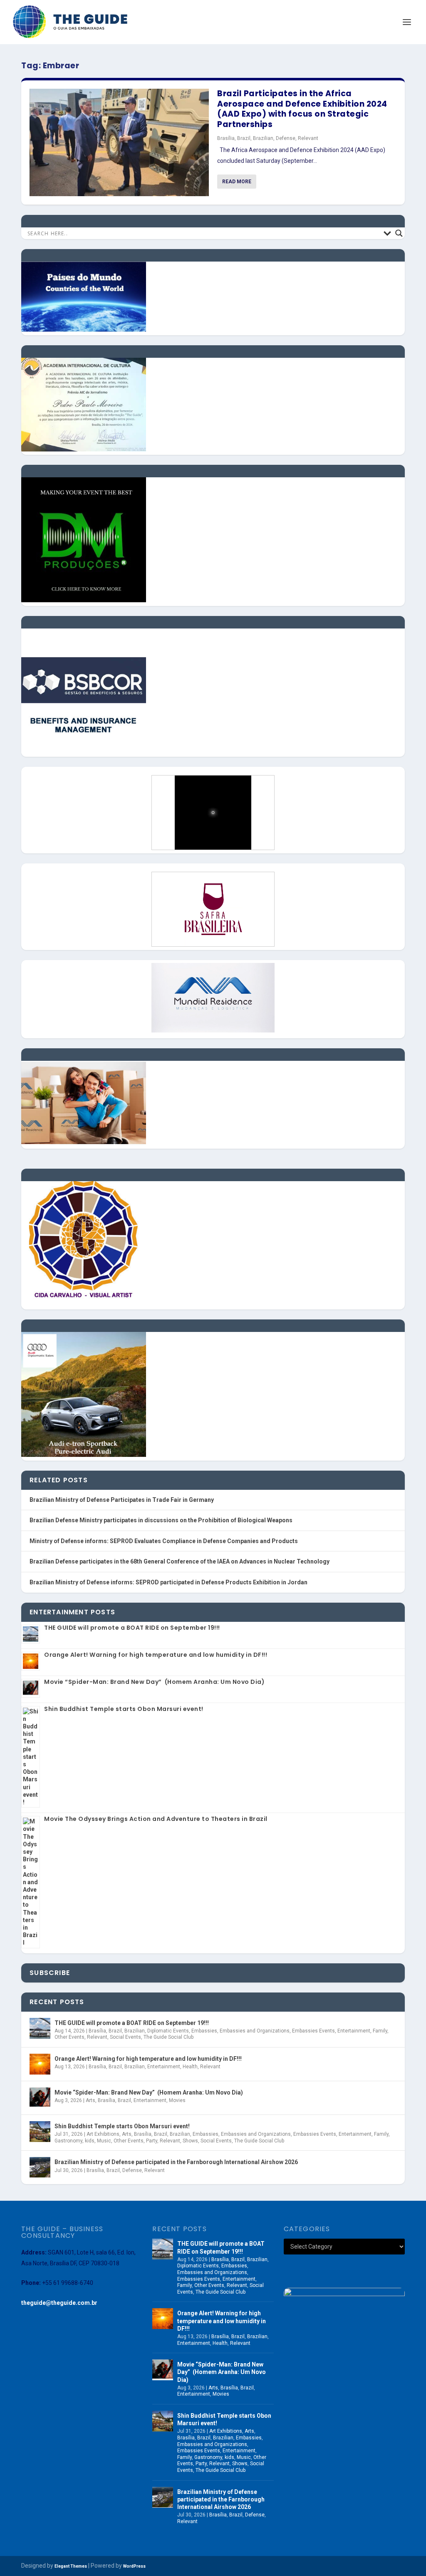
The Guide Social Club (168, 2037)
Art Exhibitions (103, 2134)
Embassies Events (313, 2031)
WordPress (134, 2566)
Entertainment (354, 2031)
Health (190, 2067)
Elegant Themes (71, 2566)
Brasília (226, 138)
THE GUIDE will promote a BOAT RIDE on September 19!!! (132, 1628)
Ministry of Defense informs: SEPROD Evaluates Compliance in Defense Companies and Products (164, 1541)
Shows (190, 2141)
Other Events (69, 2037)
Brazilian (263, 138)
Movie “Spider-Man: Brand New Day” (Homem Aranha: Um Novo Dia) (154, 1682)
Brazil (244, 138)
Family (380, 2031)
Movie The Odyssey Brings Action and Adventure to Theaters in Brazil (156, 1819)
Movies (177, 2100)
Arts (90, 2100)
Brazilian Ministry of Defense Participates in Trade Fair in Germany (122, 1500)
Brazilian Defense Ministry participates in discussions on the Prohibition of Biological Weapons (161, 1520)
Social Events (125, 2037)
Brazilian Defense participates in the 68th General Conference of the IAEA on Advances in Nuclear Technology (180, 1561)
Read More (237, 182)
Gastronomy (68, 2141)
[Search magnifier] (399, 233)
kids (90, 2141)
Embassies (204, 2031)
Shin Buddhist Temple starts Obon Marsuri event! (124, 1709)
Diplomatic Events (168, 2031)
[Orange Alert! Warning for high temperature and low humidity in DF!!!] (40, 2064)
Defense (286, 138)
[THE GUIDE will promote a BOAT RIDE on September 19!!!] (40, 2028)
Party (152, 2141)
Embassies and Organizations (255, 2031)
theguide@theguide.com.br (59, 2303)
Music (104, 2141)
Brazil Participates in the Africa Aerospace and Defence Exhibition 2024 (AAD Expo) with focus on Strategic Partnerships (302, 109)
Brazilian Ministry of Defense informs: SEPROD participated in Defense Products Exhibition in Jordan (168, 1582)
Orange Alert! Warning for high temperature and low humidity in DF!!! (156, 1655)
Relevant (308, 138)
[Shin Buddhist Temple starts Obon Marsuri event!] (40, 2132)
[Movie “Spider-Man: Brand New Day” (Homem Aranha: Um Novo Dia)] (40, 2098)
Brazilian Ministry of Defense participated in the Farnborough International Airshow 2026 (176, 2162)
